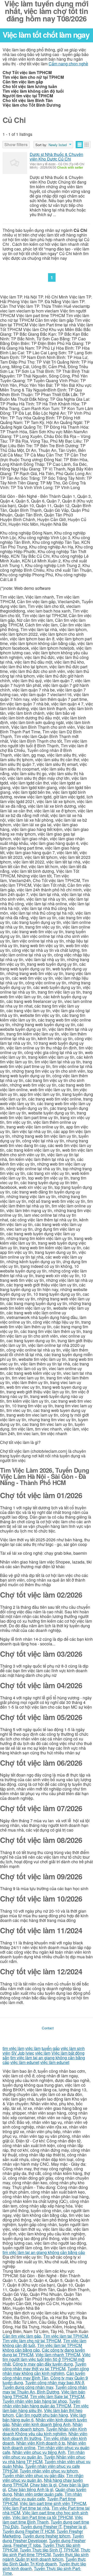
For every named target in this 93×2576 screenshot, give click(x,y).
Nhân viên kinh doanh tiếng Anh (41, 2424)
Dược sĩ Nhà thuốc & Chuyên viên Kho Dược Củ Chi (56, 157)
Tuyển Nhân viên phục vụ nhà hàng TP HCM (44, 2459)
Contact (48, 2028)
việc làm (33, 2048)
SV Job (18, 2053)
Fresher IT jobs (27, 2545)
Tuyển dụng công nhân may (28, 2387)
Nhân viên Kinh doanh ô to (41, 2443)
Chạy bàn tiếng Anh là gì (31, 2489)
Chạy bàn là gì (43, 2485)
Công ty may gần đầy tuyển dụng (43, 2364)
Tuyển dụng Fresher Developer (43, 2538)
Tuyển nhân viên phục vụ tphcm (49, 2471)
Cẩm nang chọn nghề (68, 64)
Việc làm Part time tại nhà (26, 2508)
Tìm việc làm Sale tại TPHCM (57, 2396)
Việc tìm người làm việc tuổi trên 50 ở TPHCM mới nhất (47, 2359)
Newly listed (58, 145)
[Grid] (87, 145)
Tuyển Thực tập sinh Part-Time (42, 2571)
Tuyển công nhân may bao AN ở (55, 2382)
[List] (79, 145)
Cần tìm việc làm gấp (22, 2336)
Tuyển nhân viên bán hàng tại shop (35, 2401)
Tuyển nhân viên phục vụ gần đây (33, 2475)
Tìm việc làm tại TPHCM (65, 2336)
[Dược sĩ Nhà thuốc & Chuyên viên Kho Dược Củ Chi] (15, 163)
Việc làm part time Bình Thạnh (43, 2520)
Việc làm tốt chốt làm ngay (46, 34)
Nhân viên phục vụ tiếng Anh (39, 2452)
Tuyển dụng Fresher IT (41, 2527)
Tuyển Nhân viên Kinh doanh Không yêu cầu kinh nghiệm (45, 2431)
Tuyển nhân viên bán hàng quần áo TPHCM (41, 2403)
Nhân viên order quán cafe (38, 2494)
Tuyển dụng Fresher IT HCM (29, 2531)
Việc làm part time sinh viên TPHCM (53, 2503)
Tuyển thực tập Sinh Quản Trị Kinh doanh (44, 2561)
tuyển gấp (51, 2048)
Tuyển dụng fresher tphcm (47, 2536)
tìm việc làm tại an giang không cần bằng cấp (44, 2252)
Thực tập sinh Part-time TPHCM (46, 2552)
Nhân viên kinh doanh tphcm (43, 2427)
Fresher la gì (75, 2527)
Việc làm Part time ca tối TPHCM (42, 2517)
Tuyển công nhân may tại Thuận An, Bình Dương (45, 2389)
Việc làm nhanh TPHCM (58, 2355)
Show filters (16, 144)
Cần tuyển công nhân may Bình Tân (44, 2375)
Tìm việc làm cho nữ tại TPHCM (32, 2341)
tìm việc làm (13, 2048)
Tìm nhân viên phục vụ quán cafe (42, 2496)
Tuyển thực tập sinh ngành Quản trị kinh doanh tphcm (46, 2557)
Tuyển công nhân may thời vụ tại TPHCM (44, 2366)
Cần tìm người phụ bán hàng (42, 2415)
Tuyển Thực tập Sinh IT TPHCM (49, 2550)
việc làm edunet (25, 2062)
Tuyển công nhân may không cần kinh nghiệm (46, 2371)
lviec (30, 2053)
